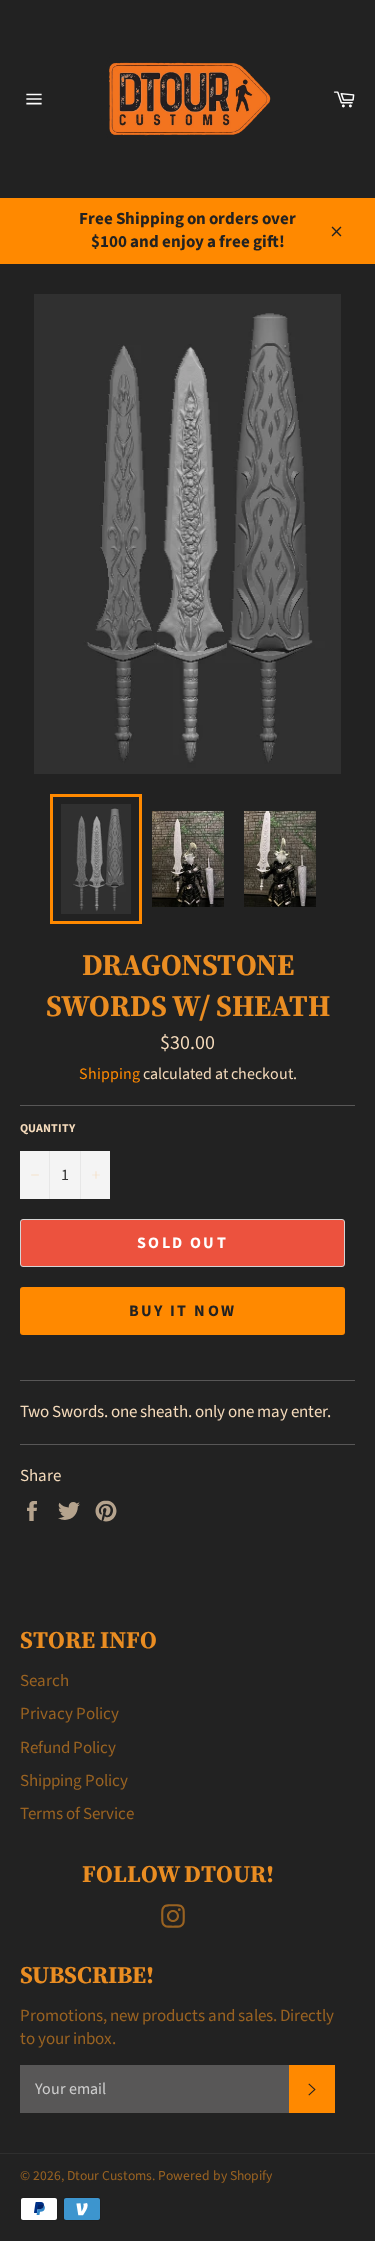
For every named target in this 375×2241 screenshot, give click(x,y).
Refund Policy (68, 1748)
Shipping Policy (74, 1781)
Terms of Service (77, 1814)
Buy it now (183, 1311)
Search (44, 1681)
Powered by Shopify (215, 2175)
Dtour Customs (109, 2175)
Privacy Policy (69, 1714)
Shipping (109, 1074)
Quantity (47, 1129)
